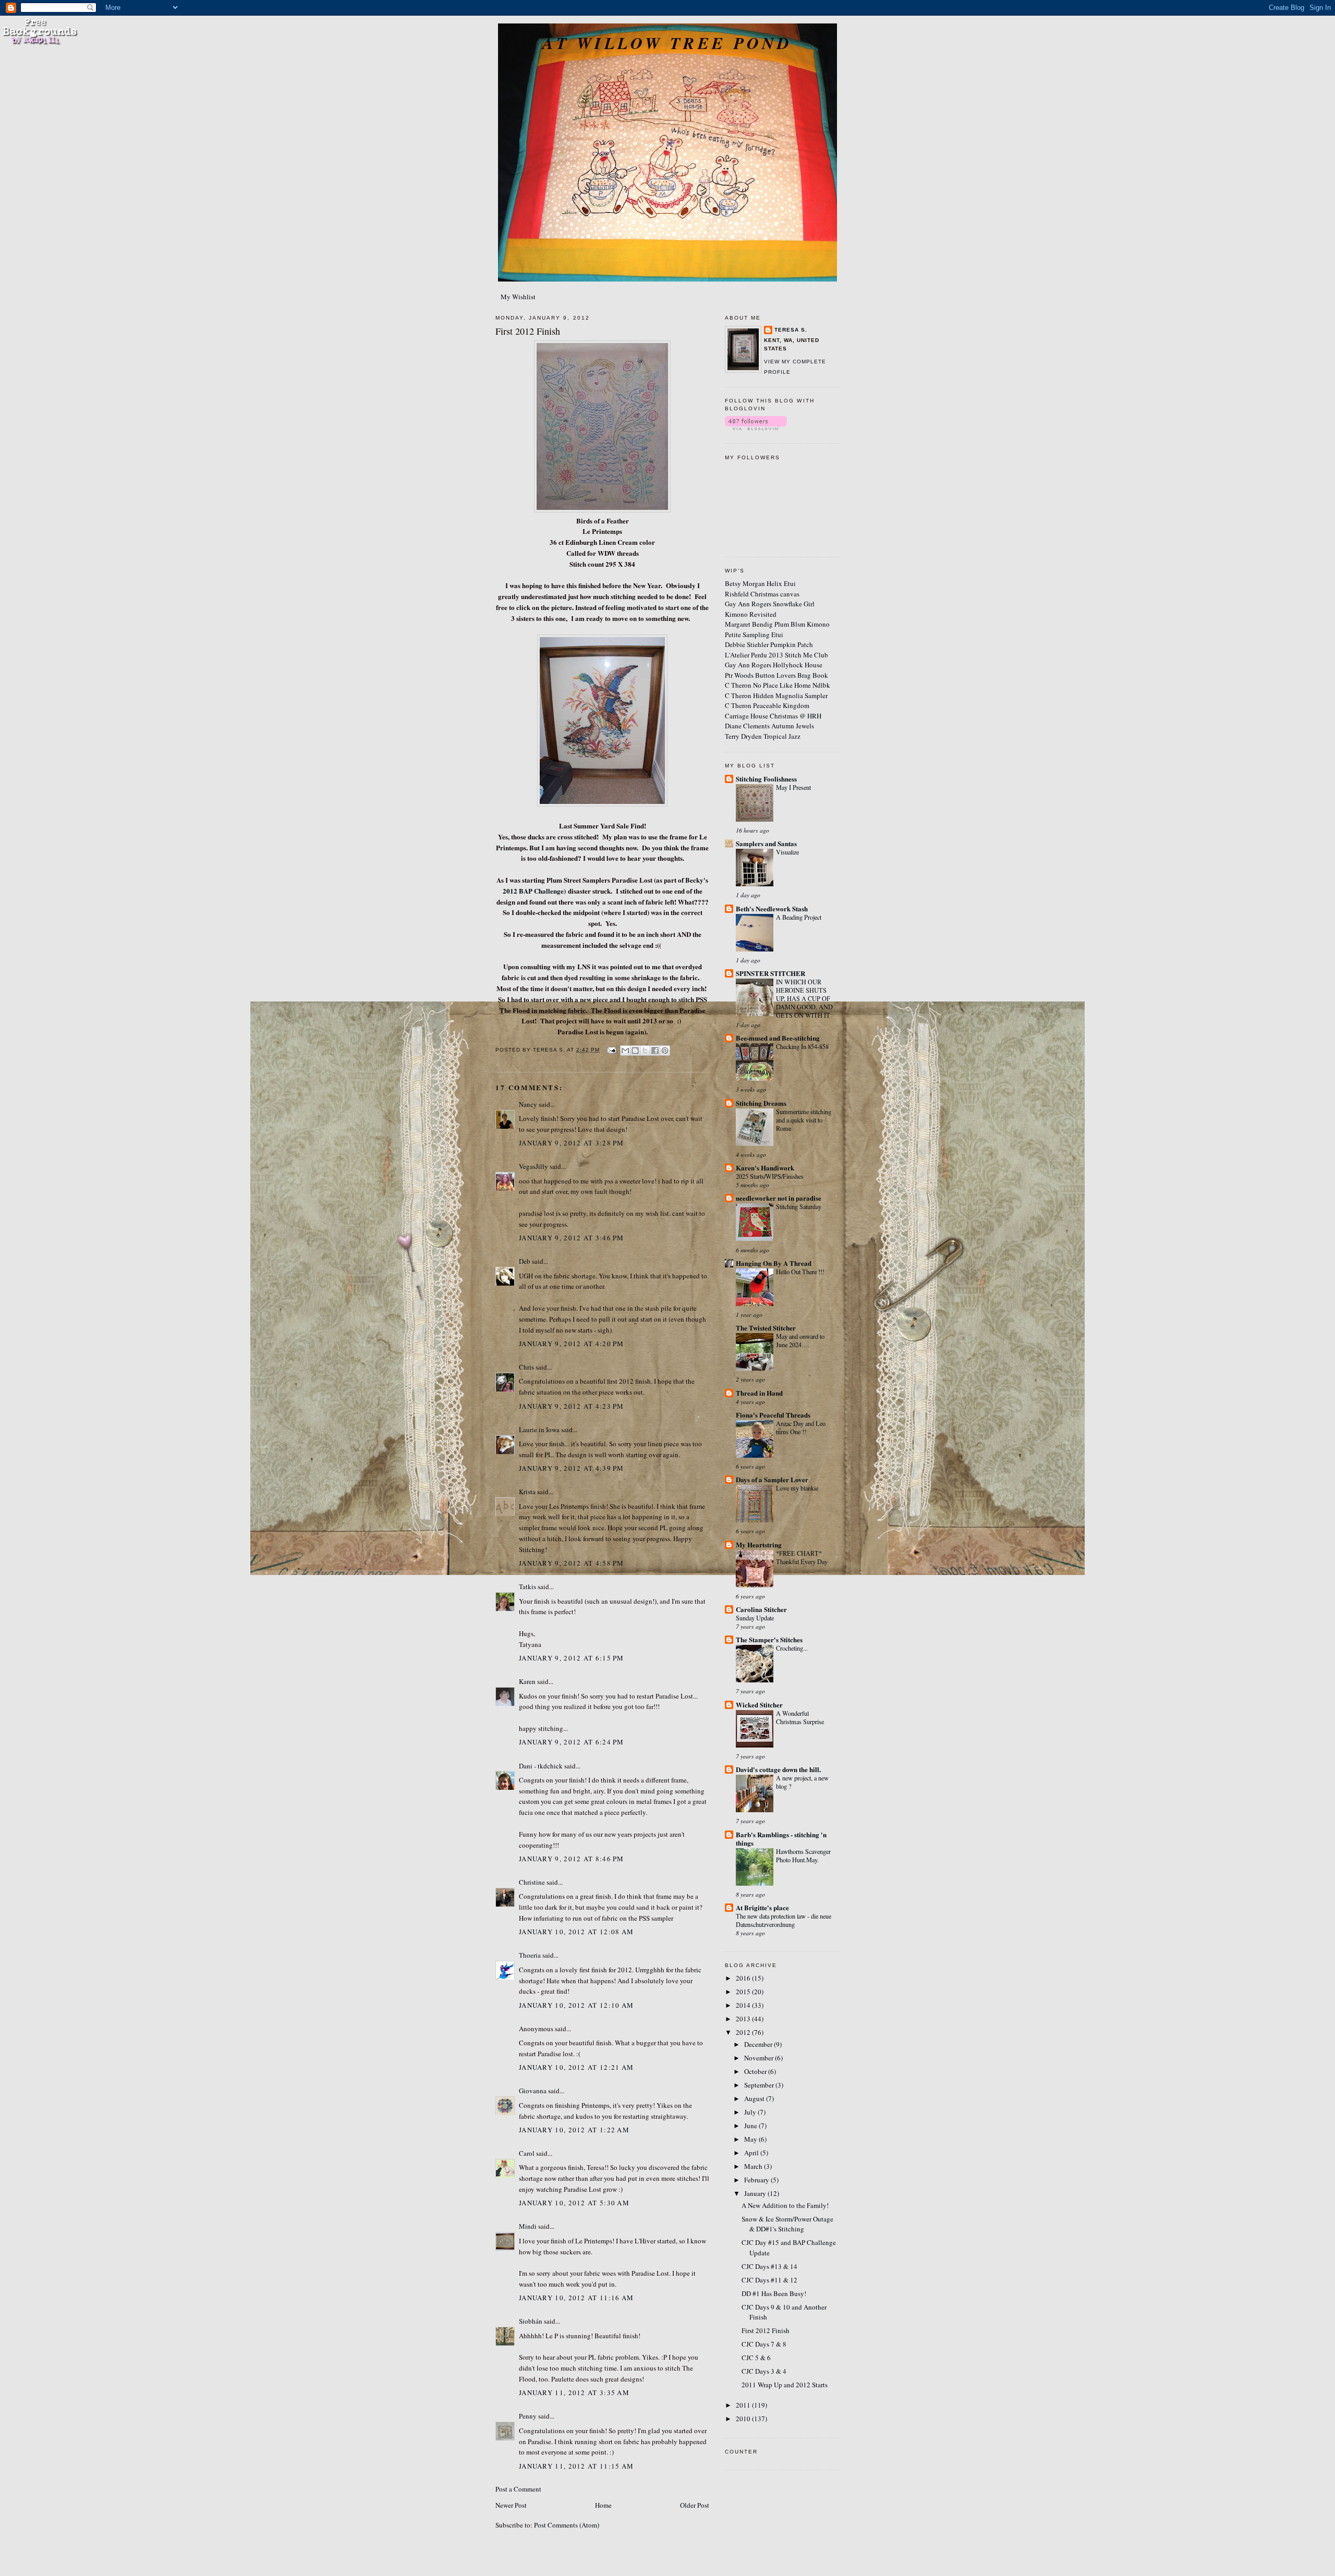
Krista (527, 1492)
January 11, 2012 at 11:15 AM (576, 2466)
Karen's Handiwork (765, 1168)
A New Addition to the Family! (785, 2205)
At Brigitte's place (762, 1907)
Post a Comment (518, 2489)
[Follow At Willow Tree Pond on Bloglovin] (756, 428)
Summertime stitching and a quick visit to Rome (804, 1120)
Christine (532, 1882)
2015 (744, 1992)
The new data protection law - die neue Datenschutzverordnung (784, 1920)
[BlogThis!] (635, 1051)
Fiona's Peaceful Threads (773, 1415)
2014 (744, 2005)
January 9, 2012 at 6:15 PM (572, 1658)
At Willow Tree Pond (667, 43)
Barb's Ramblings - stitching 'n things (781, 1839)
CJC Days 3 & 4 (764, 2371)
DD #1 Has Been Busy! (774, 2293)
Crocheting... (792, 1648)
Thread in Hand (759, 1393)
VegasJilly (533, 1166)
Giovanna (533, 2091)
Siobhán (531, 2321)
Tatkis (527, 1586)
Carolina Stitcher (761, 1609)
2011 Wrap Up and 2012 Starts (785, 2385)
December (759, 2044)
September (760, 2085)
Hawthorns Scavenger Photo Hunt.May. (803, 1855)
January (756, 2193)
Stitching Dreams (761, 1103)
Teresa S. (791, 330)
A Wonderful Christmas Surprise (800, 1717)
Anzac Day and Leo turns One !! (801, 1427)
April (752, 2153)
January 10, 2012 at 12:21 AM (576, 2067)
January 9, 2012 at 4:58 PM (572, 1563)
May (751, 2139)
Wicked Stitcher (759, 1705)
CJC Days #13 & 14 (769, 2266)
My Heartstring (759, 1545)
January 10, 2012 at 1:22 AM (574, 2130)
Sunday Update (755, 1618)
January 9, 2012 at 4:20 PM (572, 1344)
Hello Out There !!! (800, 1272)
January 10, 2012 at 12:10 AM (576, 2005)
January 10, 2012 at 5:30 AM (574, 2203)
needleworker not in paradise (779, 1198)
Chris (526, 1367)
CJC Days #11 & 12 (769, 2280)
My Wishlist (518, 297)
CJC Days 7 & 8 (764, 2344)
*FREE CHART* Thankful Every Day (802, 1557)
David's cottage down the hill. (778, 1769)
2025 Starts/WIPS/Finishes (770, 1176)
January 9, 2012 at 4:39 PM (572, 1468)
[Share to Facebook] (655, 1051)
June (751, 2126)
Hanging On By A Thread (774, 1263)
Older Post (695, 2505)
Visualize (787, 852)
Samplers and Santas (766, 843)
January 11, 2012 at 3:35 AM (574, 2392)
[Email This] (625, 1051)
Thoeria (530, 1955)
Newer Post (511, 2505)
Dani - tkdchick (541, 1766)
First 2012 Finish (766, 2330)
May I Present (793, 787)
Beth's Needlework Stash (772, 908)
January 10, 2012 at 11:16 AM (576, 2298)
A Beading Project (799, 917)
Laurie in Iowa (539, 1430)
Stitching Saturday (799, 1206)
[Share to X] (645, 1051)
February (757, 2180)
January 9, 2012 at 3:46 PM (572, 1238)
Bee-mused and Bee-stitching (778, 1038)
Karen (527, 1681)
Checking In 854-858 (802, 1046)
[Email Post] (611, 1050)
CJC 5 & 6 (756, 2358)
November (760, 2058)
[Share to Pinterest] (665, 1051)
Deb (525, 1261)
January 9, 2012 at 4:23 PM (572, 1406)
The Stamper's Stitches (769, 1639)
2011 (744, 2405)
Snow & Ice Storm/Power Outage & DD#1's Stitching (787, 2224)
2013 (744, 2019)
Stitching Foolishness (766, 779)
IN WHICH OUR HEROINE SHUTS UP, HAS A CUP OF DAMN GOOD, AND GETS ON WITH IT (804, 998)
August (755, 2098)
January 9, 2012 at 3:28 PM (572, 1143)
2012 (744, 2032)
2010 (744, 2419)
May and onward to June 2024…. (800, 1340)
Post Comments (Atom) (567, 2525)
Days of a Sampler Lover (772, 1479)
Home (603, 2505)
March (754, 2166)
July (751, 2112)
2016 (744, 1978)
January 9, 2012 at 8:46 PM (572, 1859)
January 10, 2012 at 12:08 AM (576, 1932)
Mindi (528, 2226)
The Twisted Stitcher (766, 1328)
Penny (528, 2416)
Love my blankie (797, 1488)
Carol (527, 2153)
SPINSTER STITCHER (770, 973)
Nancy (528, 1104)
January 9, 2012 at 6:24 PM (572, 1742)
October (756, 2071)
